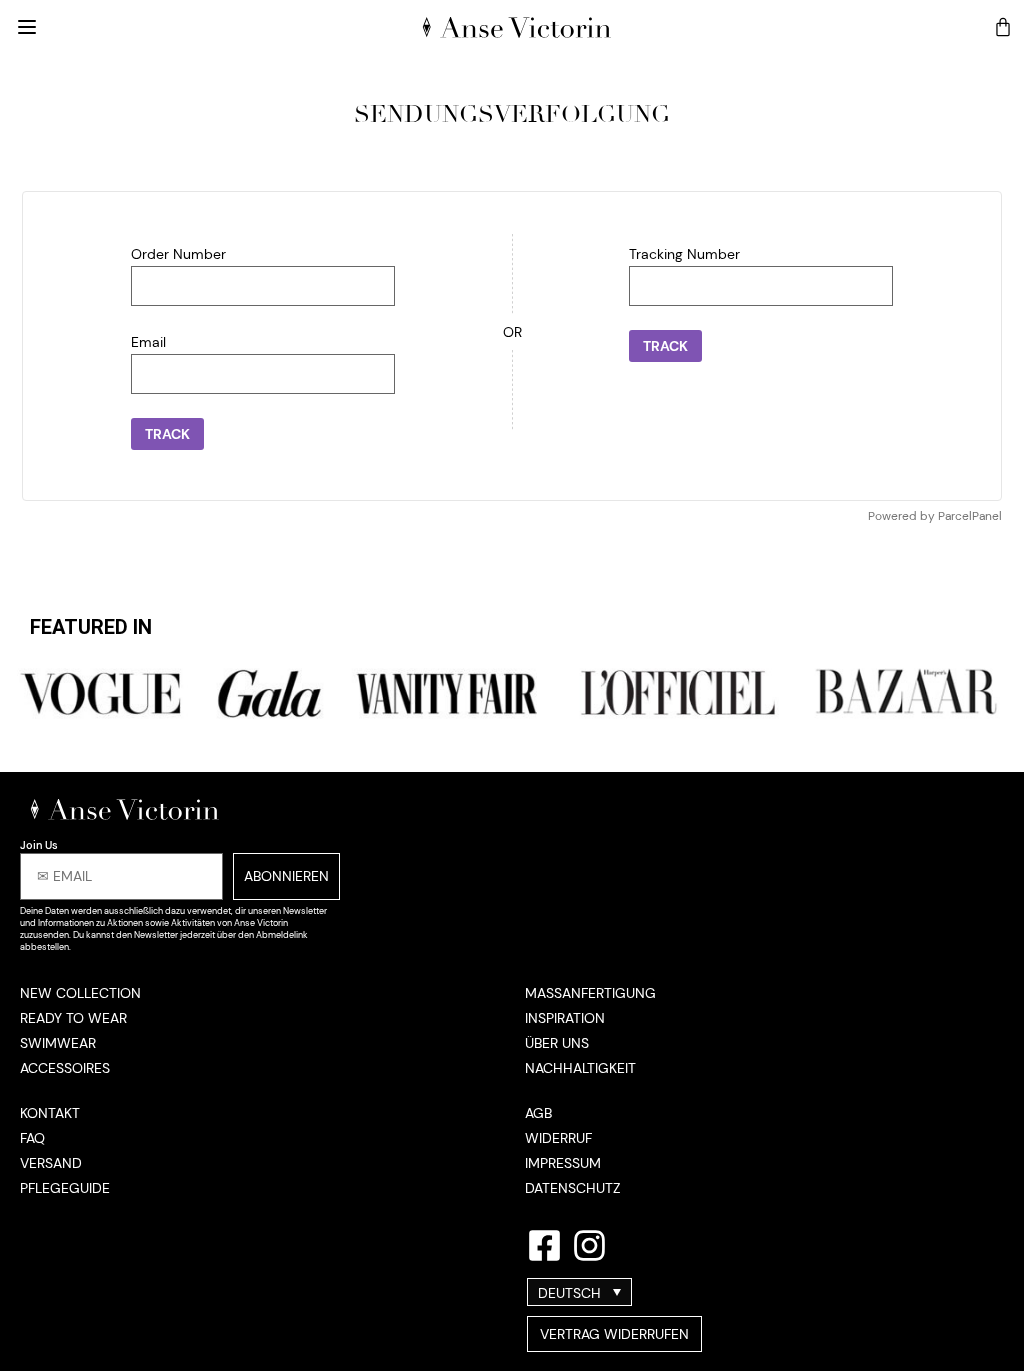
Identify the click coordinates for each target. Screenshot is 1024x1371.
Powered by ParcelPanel (935, 516)
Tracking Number (684, 254)
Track (167, 434)
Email (148, 342)
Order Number (178, 254)
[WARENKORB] (1003, 27)
